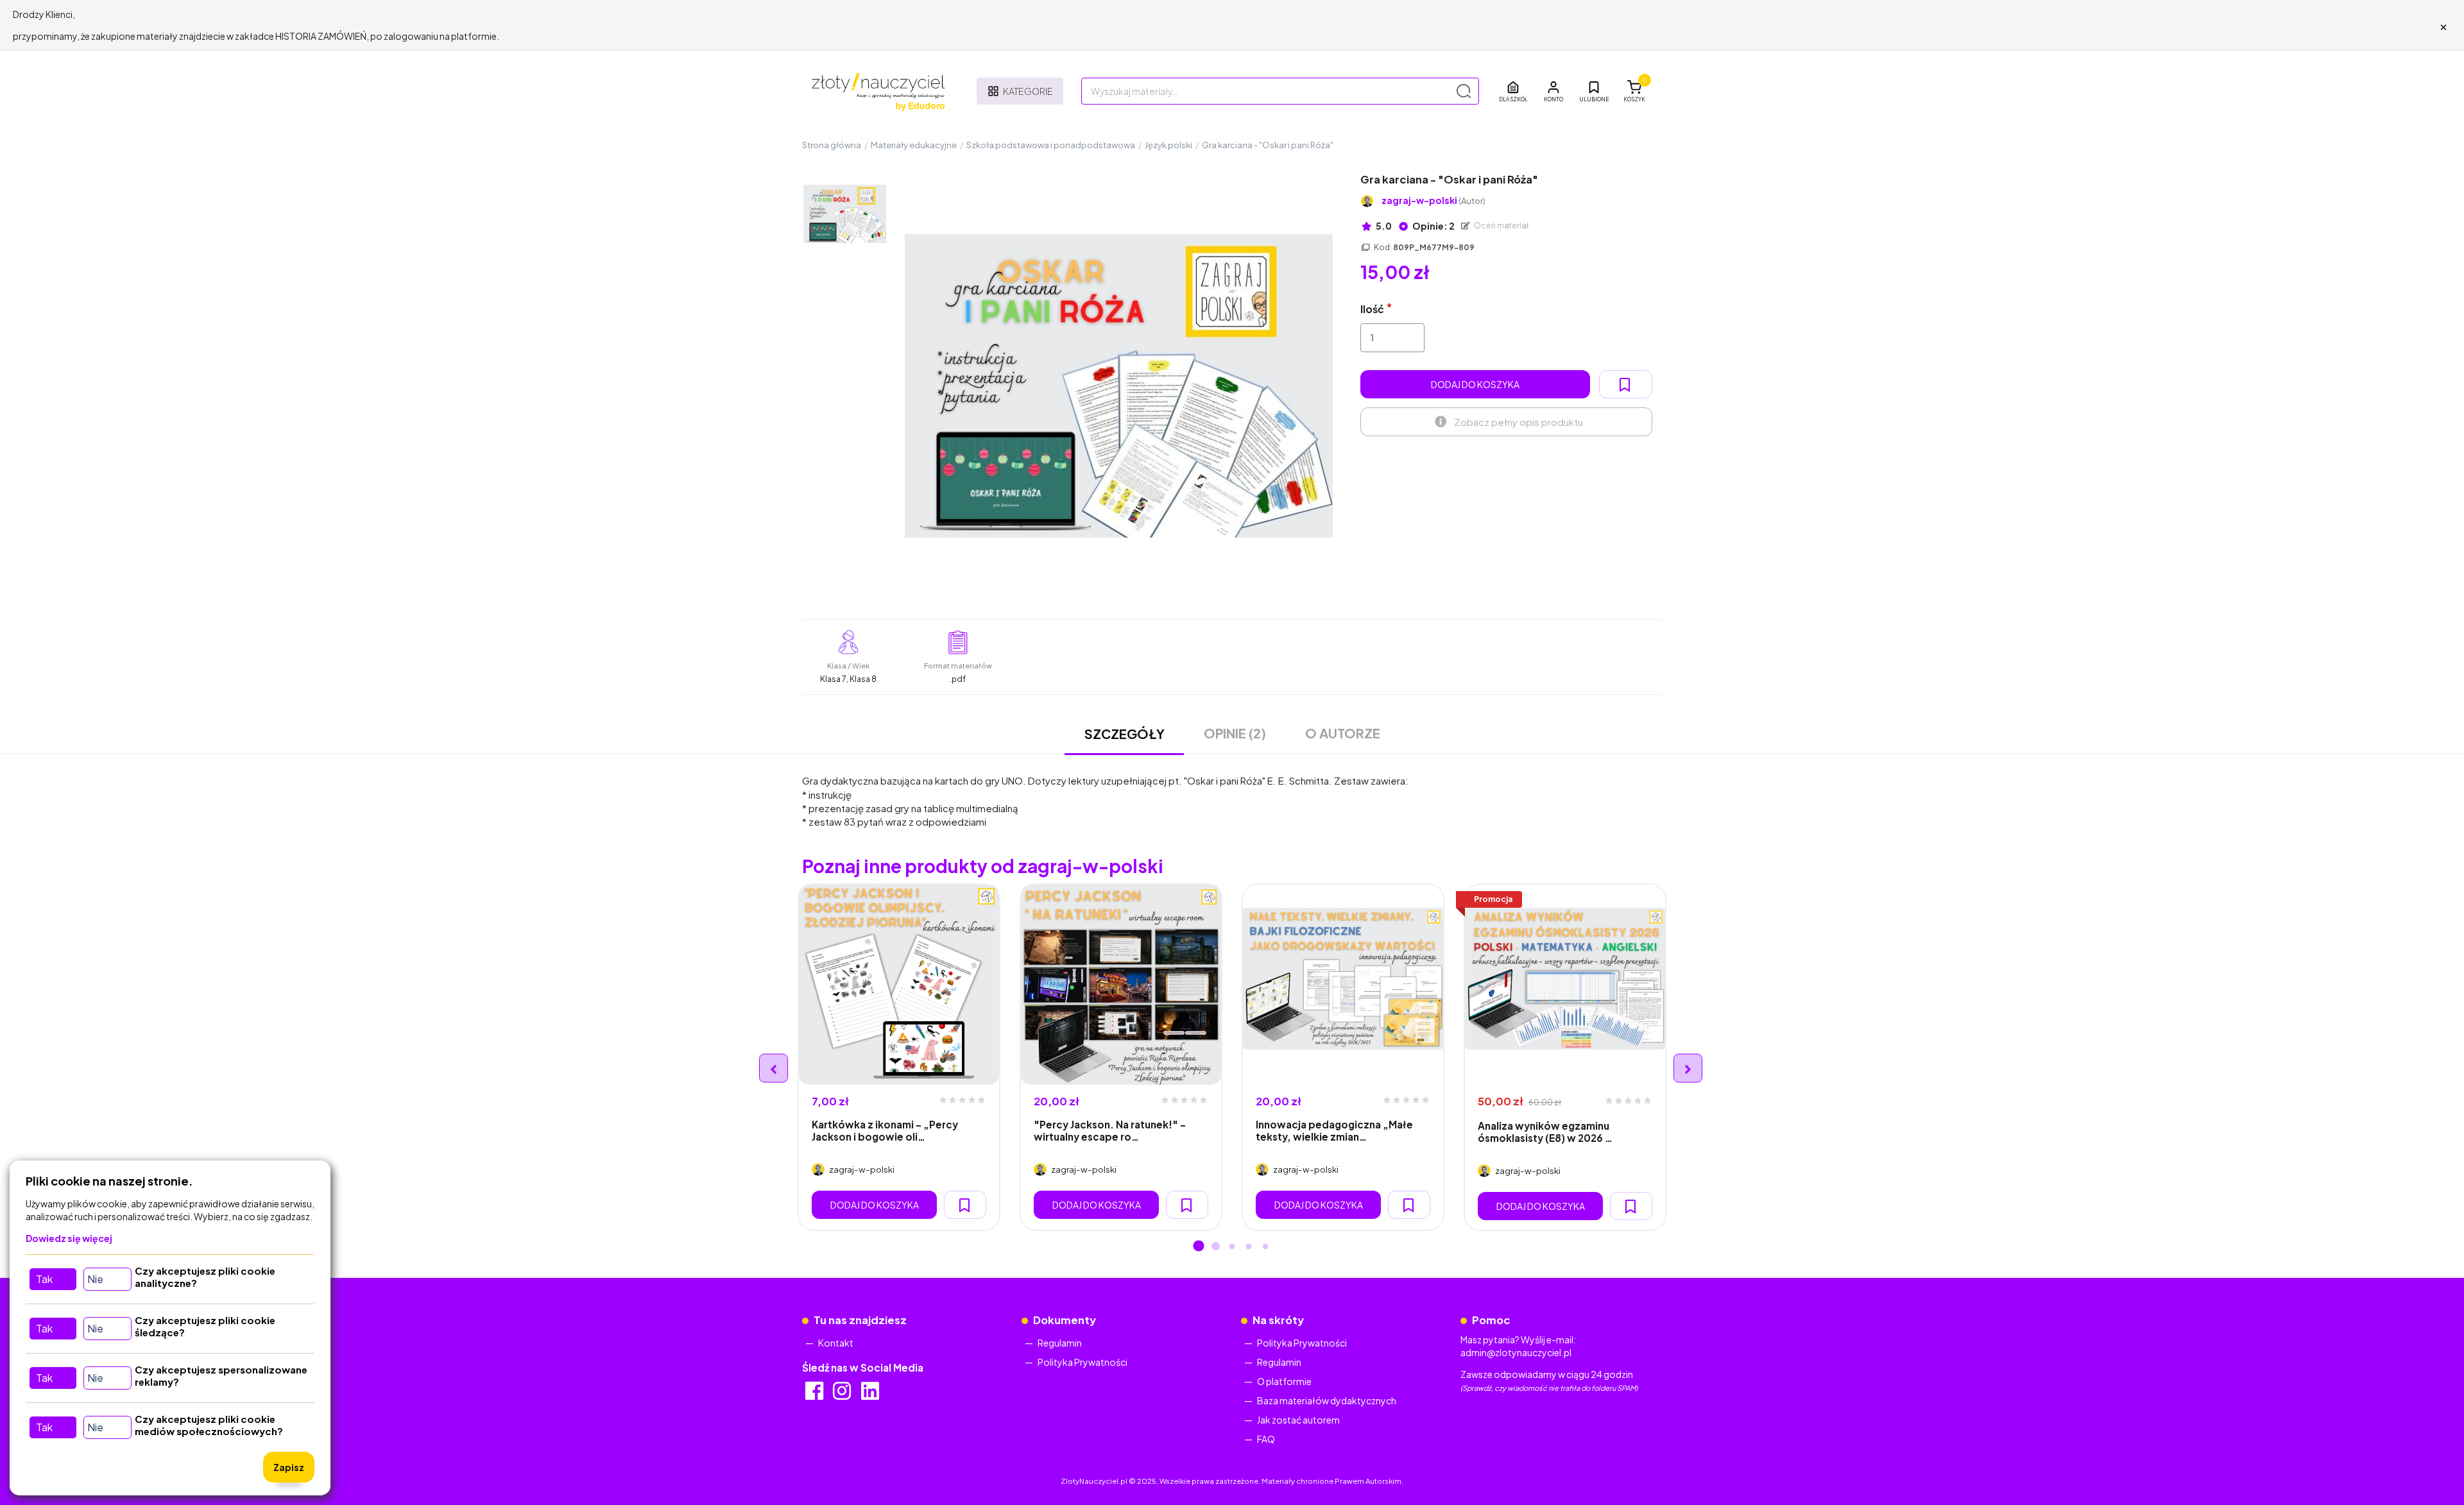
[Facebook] (815, 1395)
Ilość (1372, 309)
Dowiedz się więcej (69, 1238)
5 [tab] (1265, 1247)
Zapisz (289, 1467)
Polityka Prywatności (1082, 1362)
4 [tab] (1249, 1247)
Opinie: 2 (1433, 226)
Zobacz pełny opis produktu (1519, 422)
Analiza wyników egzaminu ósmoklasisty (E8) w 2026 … (1545, 1132)
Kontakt (836, 1343)
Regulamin (1060, 1343)
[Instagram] (843, 1395)
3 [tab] (1232, 1247)
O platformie (1284, 1381)
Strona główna (832, 145)
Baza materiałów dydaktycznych (1327, 1400)
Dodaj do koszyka (1475, 384)
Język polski (1168, 145)
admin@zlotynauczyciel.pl (1516, 1352)
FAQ (1266, 1439)
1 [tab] (1199, 1247)
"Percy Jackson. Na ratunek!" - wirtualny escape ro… (1110, 1130)
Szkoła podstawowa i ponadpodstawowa (1051, 145)
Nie (95, 1279)
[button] (1553, 91)
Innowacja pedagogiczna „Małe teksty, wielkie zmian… (1334, 1130)
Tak (44, 1279)
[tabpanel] (899, 1057)
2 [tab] (1215, 1247)
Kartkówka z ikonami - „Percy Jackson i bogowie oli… (885, 1130)
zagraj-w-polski (1433, 200)
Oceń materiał (1501, 225)
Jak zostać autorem (1298, 1420)
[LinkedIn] (871, 1395)
